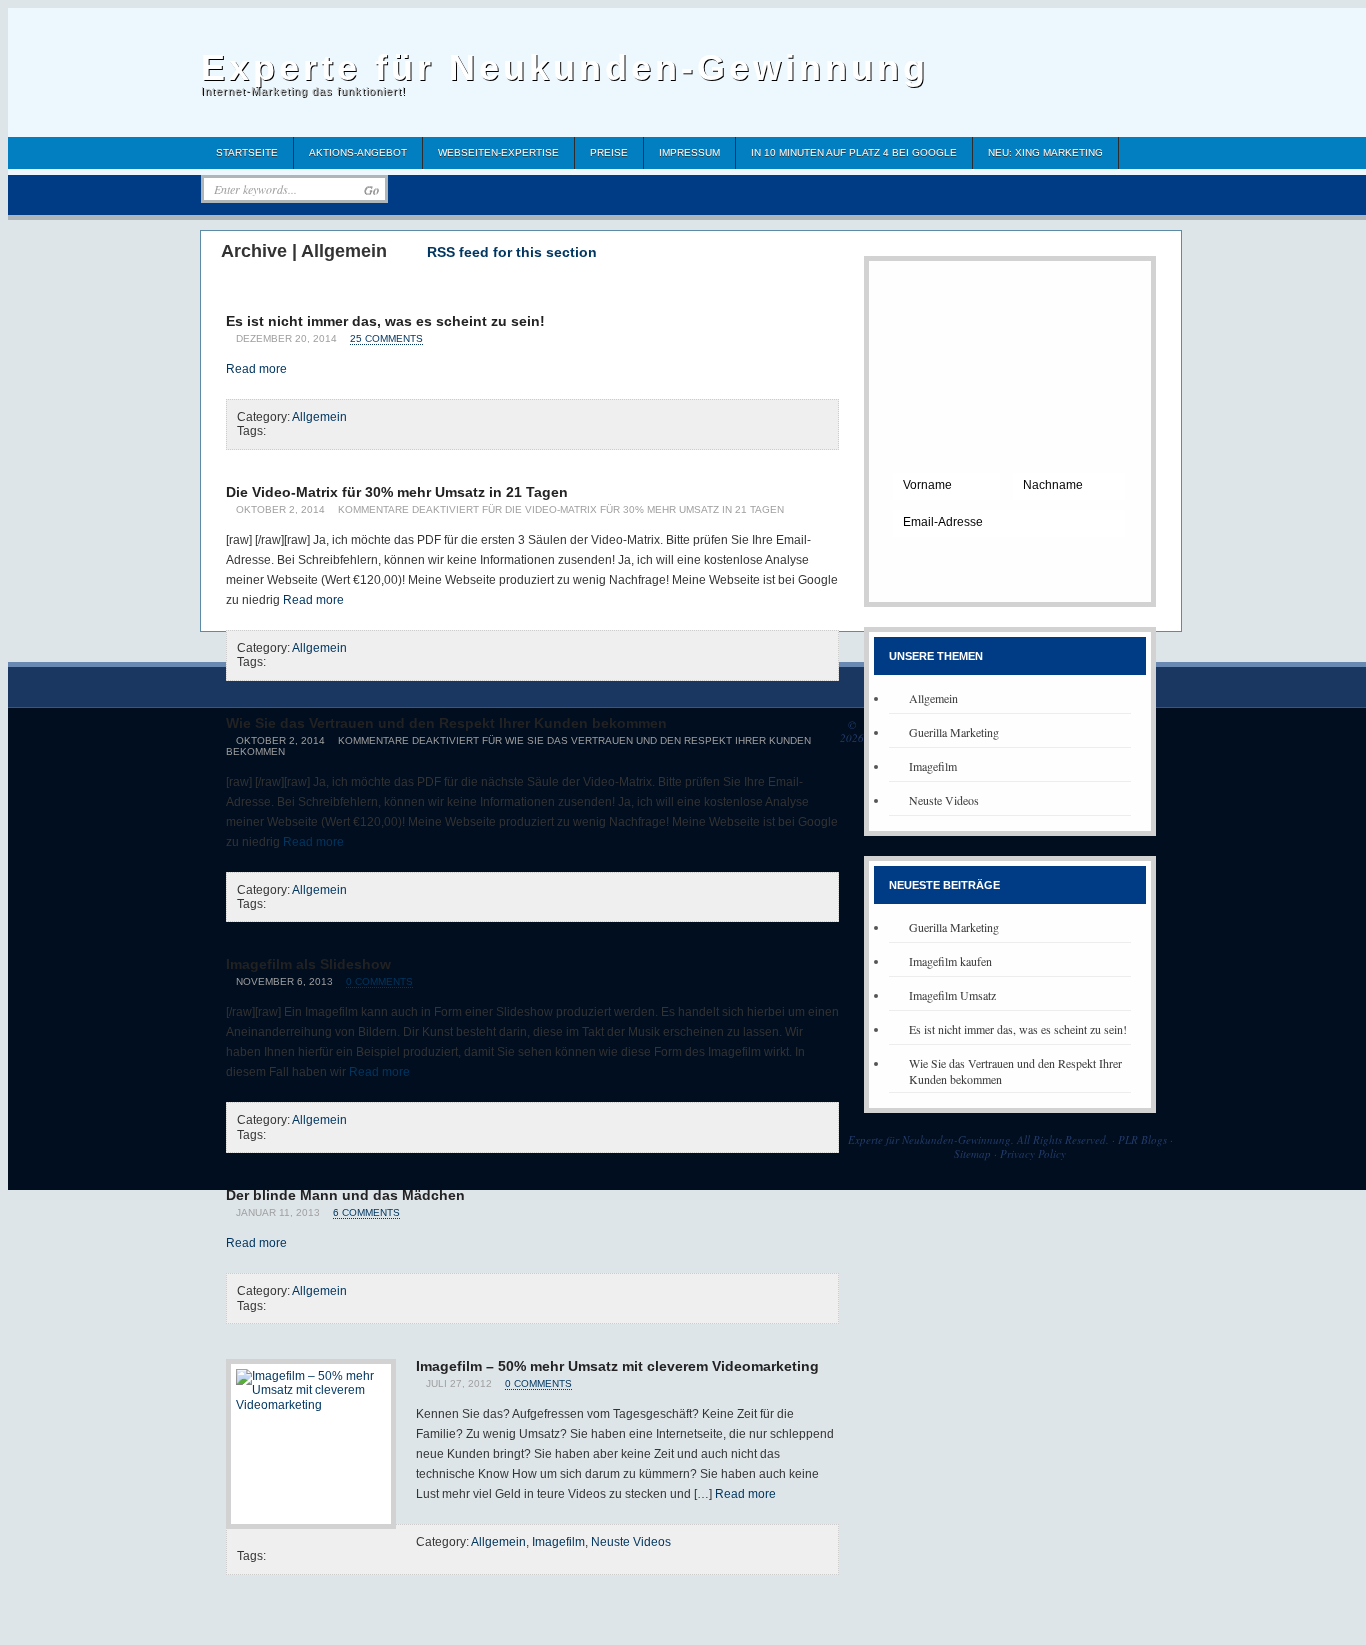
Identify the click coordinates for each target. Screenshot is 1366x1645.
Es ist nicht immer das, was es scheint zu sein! (385, 321)
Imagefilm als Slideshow (308, 964)
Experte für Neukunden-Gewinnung (565, 67)
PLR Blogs (1142, 1139)
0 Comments (379, 981)
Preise (609, 152)
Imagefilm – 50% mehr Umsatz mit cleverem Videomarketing (617, 1366)
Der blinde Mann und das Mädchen (345, 1195)
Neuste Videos (631, 1542)
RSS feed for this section (512, 252)
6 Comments (366, 1212)
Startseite (247, 152)
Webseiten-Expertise (498, 152)
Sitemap (972, 1153)
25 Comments (386, 338)
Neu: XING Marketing (1045, 152)
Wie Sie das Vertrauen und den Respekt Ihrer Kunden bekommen (446, 723)
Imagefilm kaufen (950, 961)
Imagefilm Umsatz (952, 995)
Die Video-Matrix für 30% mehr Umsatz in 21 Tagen (397, 492)
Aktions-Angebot (358, 152)
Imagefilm (558, 1542)
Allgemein (319, 417)
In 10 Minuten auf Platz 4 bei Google (854, 152)
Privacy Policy (1033, 1153)
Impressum (689, 152)
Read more (256, 369)
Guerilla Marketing (954, 732)
